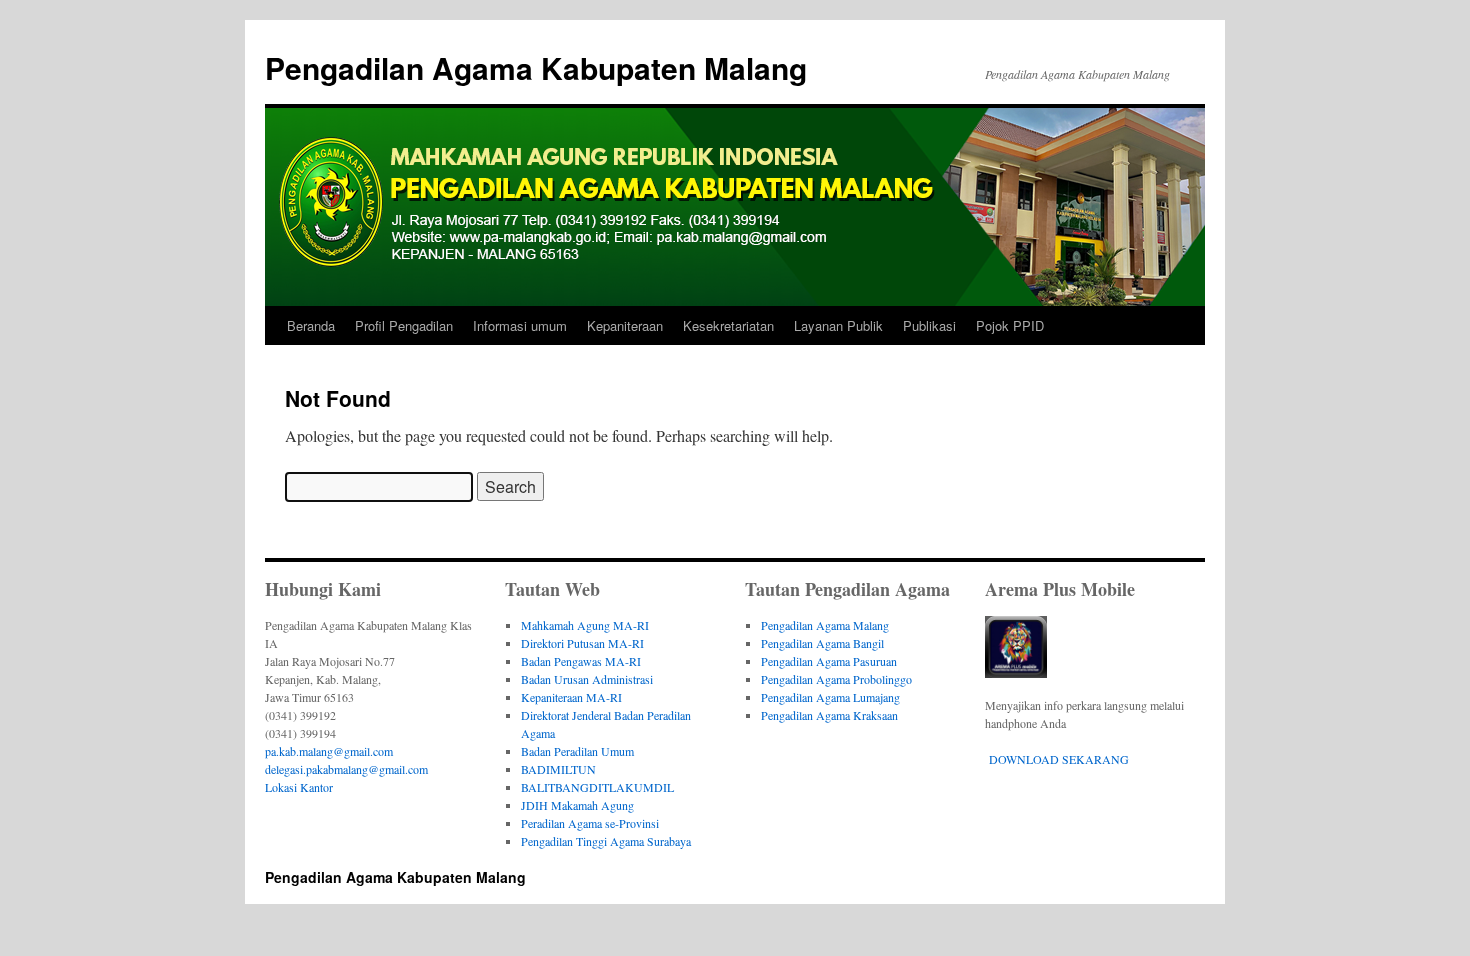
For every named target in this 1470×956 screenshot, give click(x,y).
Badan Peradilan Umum (577, 751)
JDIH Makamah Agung (577, 805)
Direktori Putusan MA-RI (582, 643)
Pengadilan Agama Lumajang (830, 697)
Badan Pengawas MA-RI (581, 661)
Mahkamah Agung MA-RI (585, 625)
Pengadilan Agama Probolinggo (836, 679)
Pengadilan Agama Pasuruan (829, 661)
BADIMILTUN (558, 769)
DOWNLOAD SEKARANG (1059, 759)
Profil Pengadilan (404, 325)
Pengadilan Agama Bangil (822, 643)
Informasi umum (520, 325)
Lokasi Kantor (299, 787)
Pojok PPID (1010, 325)
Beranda (311, 325)
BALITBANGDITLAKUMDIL (597, 787)
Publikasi (929, 325)
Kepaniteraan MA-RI (571, 697)
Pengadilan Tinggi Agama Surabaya (606, 841)
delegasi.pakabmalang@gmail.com (346, 769)
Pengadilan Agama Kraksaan (829, 715)
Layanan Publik (838, 325)
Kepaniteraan (625, 325)
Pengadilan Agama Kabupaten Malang (536, 67)
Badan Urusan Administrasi (587, 679)
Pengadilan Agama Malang (825, 625)
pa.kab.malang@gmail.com (329, 751)
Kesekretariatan (728, 325)
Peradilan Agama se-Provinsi (590, 823)
